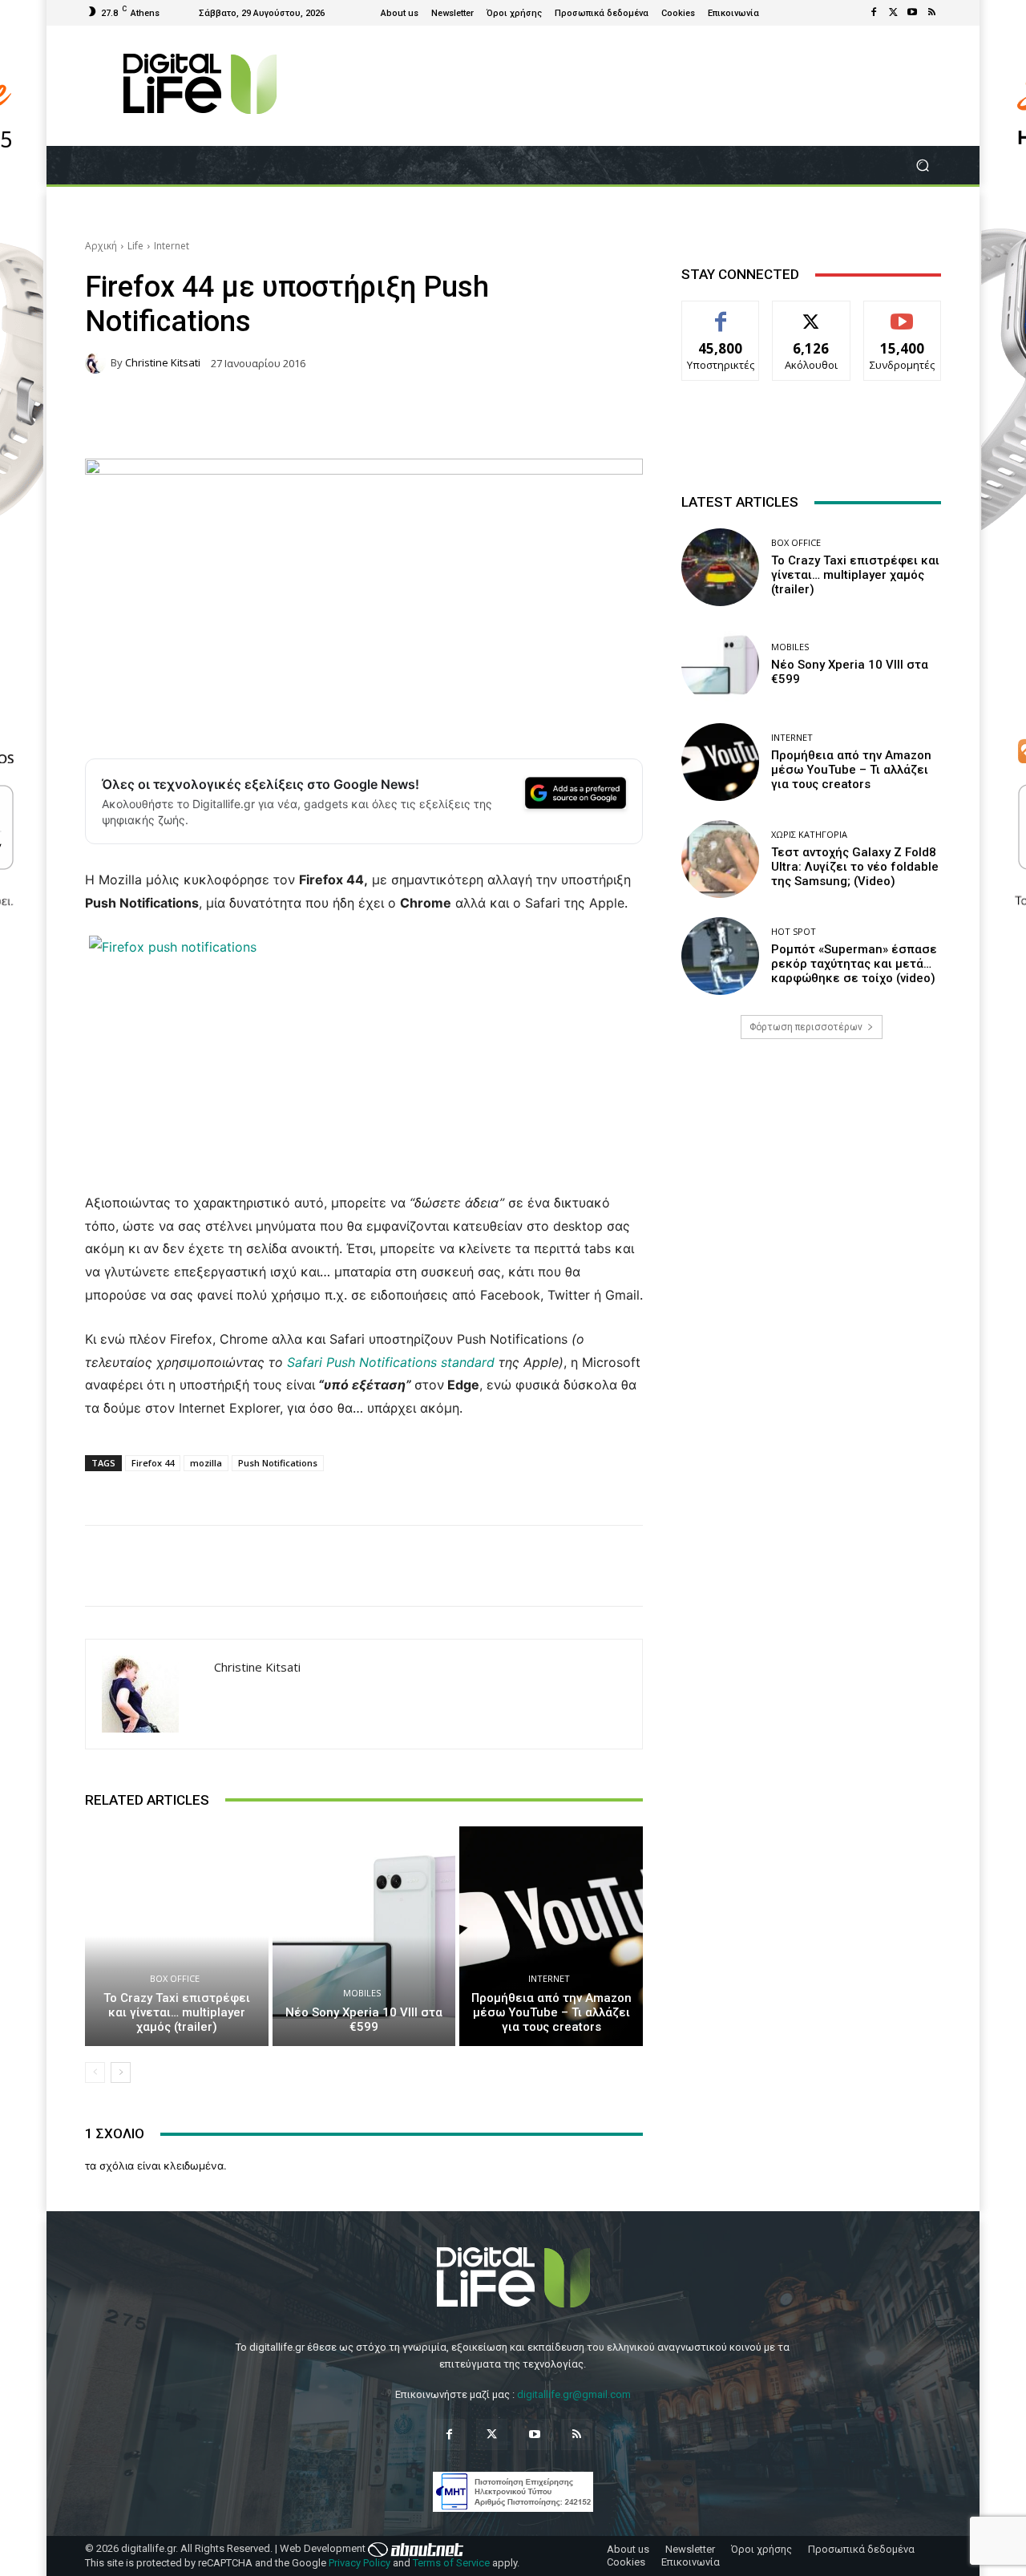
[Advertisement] (811, 1178)
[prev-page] (95, 2073)
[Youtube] (912, 13)
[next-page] (121, 2073)
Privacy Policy (360, 2563)
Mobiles (362, 1993)
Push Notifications (278, 1463)
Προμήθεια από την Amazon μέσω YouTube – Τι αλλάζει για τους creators (551, 2012)
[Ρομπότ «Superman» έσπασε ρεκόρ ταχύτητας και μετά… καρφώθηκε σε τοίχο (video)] (720, 956)
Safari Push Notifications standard (391, 1362)
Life (135, 246)
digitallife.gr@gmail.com (574, 2394)
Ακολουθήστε (812, 313)
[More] (818, 1566)
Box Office (175, 1978)
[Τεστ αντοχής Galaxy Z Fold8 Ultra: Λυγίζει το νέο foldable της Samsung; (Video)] (720, 859)
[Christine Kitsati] (98, 363)
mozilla (206, 1463)
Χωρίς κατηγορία (809, 834)
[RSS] (931, 13)
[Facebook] (874, 13)
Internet (172, 246)
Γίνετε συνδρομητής (903, 319)
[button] (922, 166)
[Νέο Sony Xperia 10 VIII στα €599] (364, 1936)
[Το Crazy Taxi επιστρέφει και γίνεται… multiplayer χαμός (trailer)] (177, 1936)
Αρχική (101, 246)
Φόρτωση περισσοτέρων (806, 1027)
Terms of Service (451, 2563)
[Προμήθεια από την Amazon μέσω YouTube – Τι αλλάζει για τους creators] (551, 1936)
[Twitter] (893, 13)
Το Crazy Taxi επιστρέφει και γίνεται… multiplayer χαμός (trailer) (177, 2012)
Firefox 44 (153, 1463)
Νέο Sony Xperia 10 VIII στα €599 (364, 2020)
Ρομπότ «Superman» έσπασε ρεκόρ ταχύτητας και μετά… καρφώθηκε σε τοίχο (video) (854, 964)
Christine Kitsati (163, 363)
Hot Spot (794, 931)
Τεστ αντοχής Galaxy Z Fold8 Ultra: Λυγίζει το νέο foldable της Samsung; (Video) (855, 867)
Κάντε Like (721, 313)
